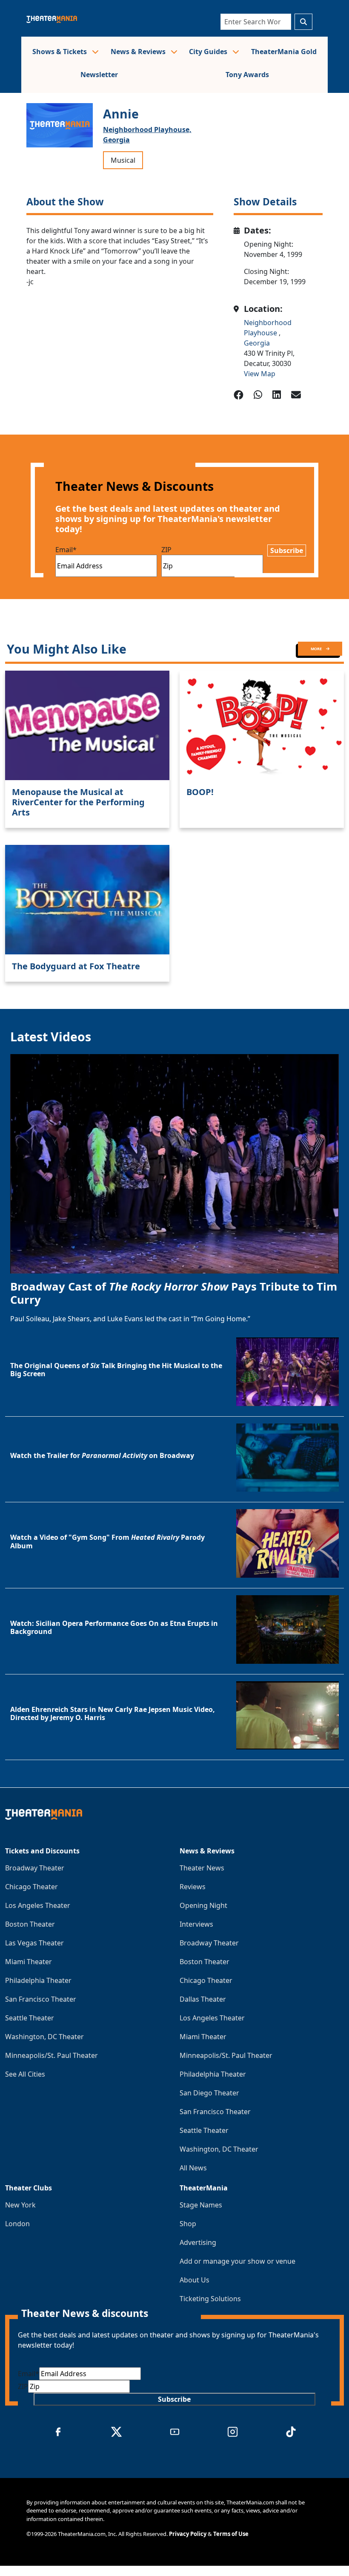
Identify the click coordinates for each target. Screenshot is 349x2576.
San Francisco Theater (41, 1999)
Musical (123, 160)
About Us (195, 2280)
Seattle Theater (30, 2018)
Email (66, 550)
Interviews (196, 1924)
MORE (317, 649)
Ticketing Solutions (210, 2299)
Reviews (193, 1887)
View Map (260, 374)
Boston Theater (30, 1924)
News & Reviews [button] (139, 52)
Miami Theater (29, 1962)
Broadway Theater (35, 1868)
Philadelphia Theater (38, 1980)
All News (193, 2168)
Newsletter (99, 75)
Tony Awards (247, 75)
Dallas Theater (203, 1999)
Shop (188, 2224)
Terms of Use (231, 2534)
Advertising (198, 2242)
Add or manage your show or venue (237, 2261)
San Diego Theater (209, 2093)
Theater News (202, 1868)
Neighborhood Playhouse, (147, 130)
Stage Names (201, 2205)
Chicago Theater (31, 1887)
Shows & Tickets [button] (60, 52)
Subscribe (287, 550)
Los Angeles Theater (38, 1905)
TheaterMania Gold (284, 52)
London (17, 2224)
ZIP (166, 550)
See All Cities (25, 2074)
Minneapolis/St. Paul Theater (51, 2055)
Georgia (116, 140)
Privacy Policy (188, 2534)
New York (20, 2205)
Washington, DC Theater (44, 2037)
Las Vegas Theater (34, 1943)
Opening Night (203, 1905)
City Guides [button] (209, 52)
